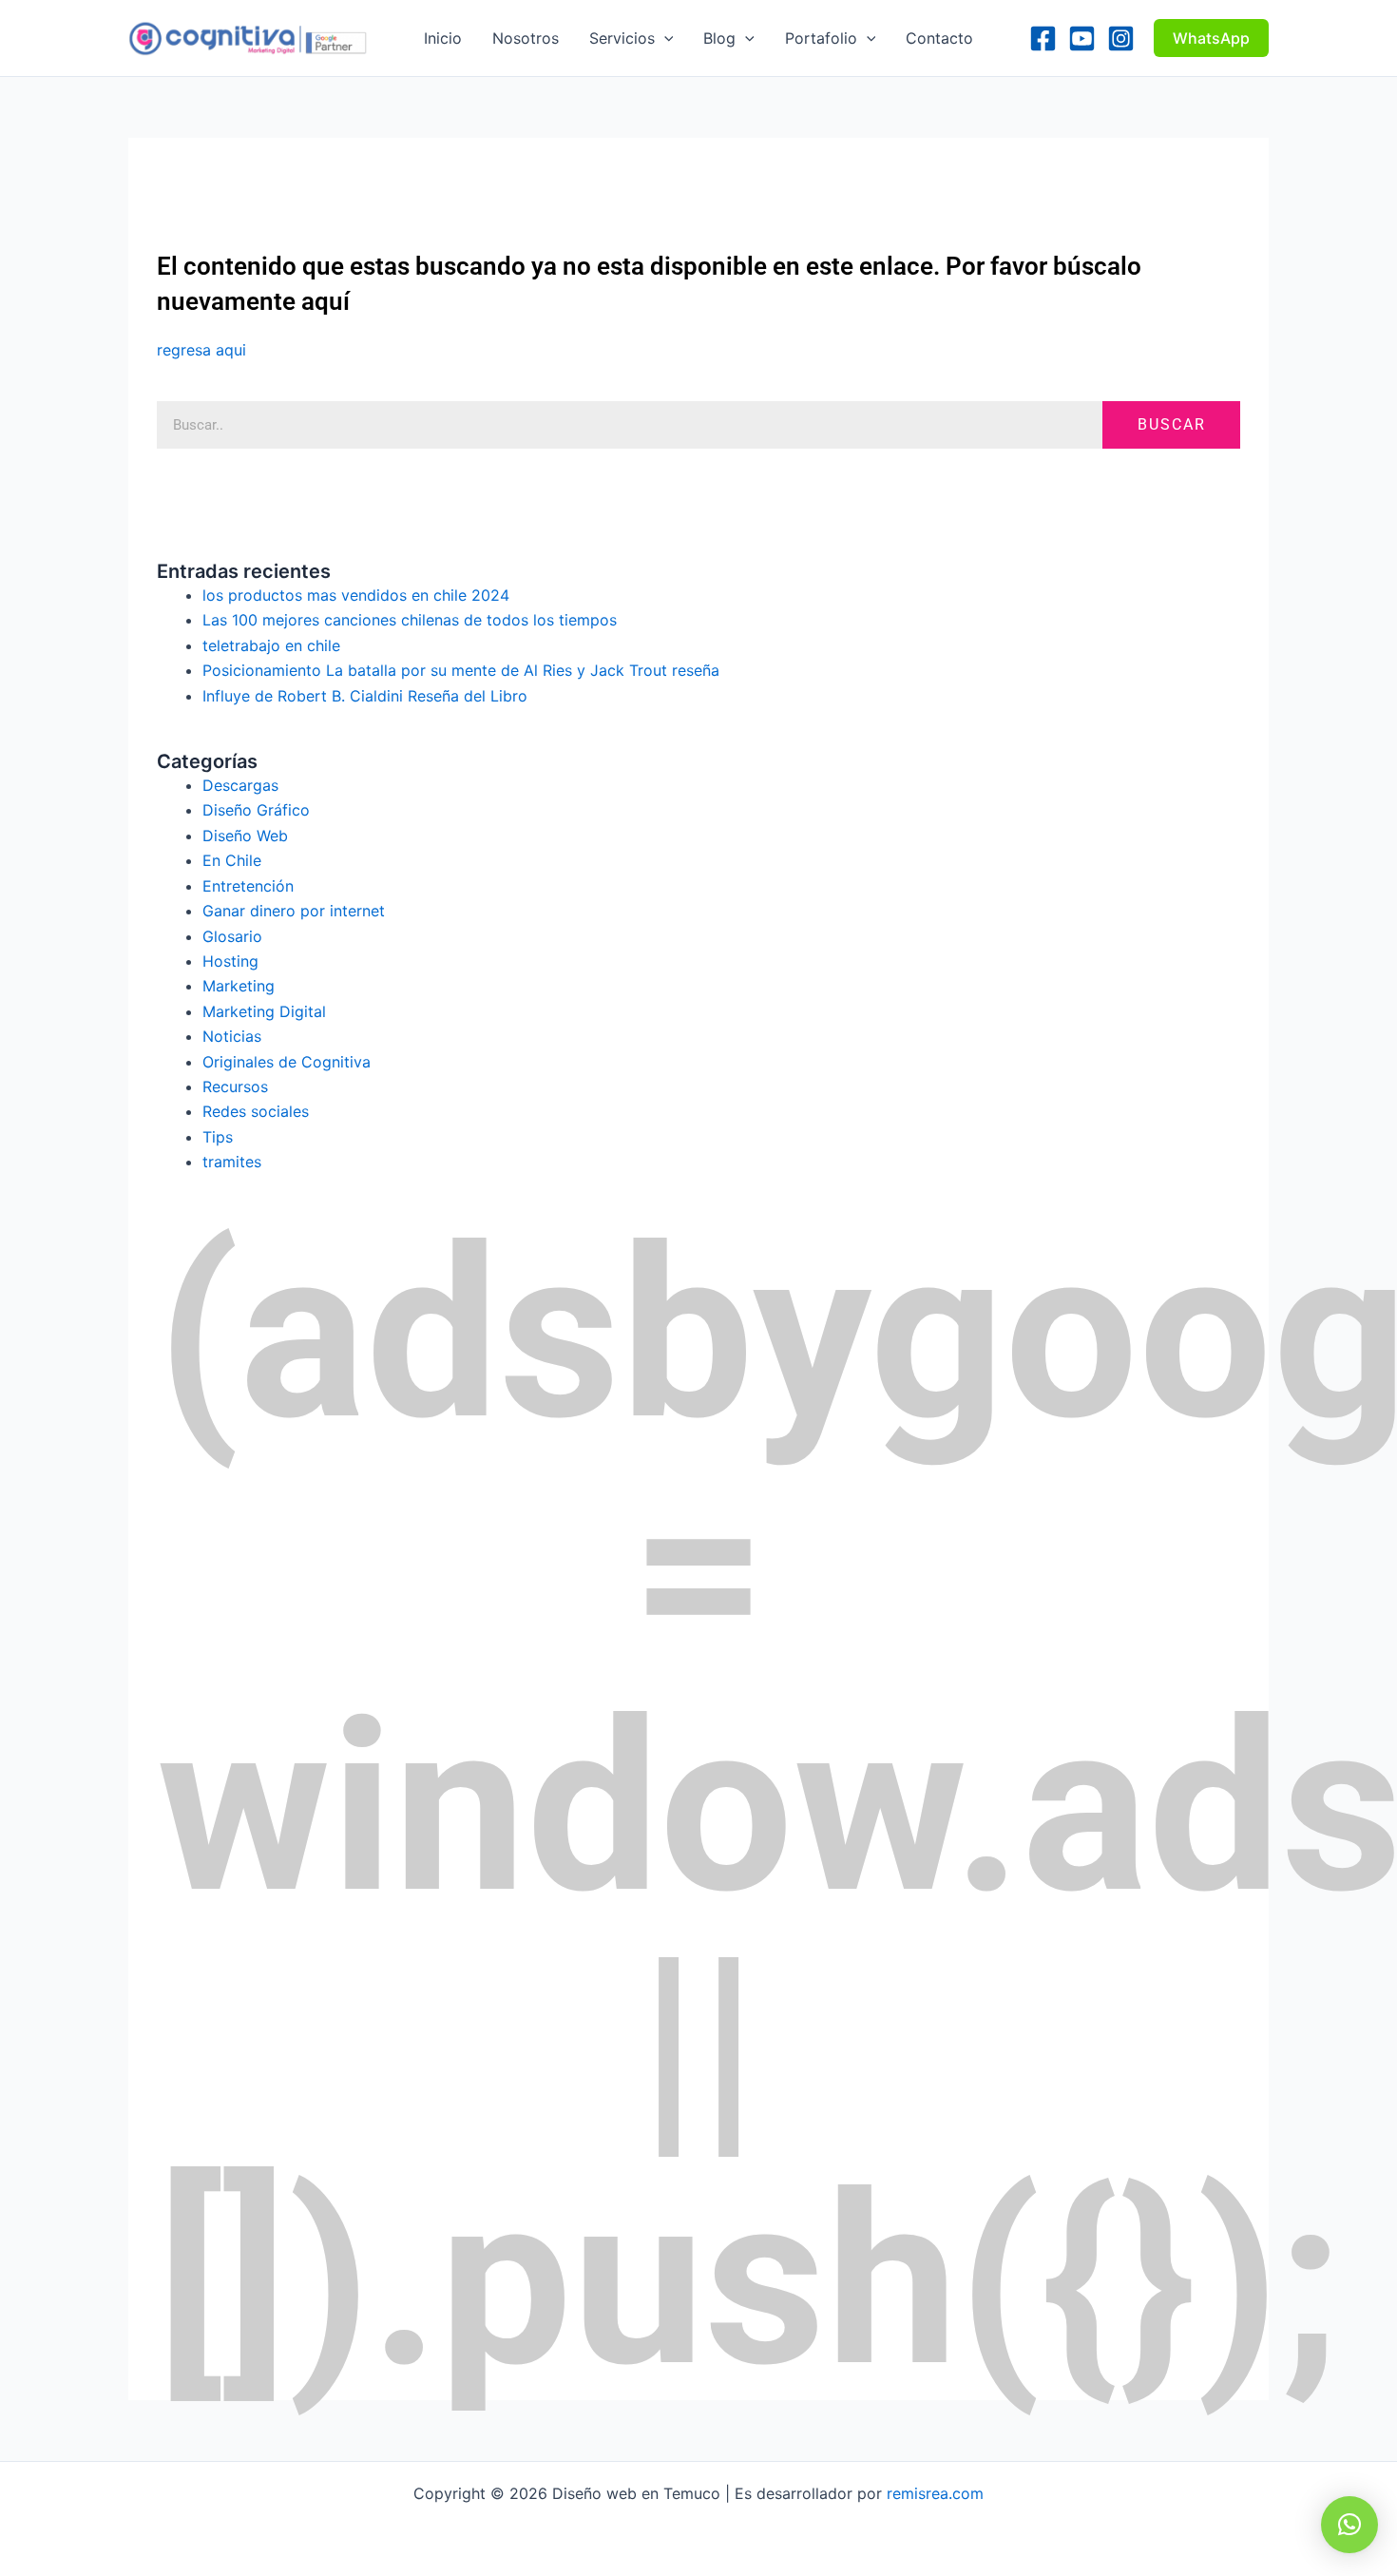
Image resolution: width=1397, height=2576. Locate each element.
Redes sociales (256, 1111)
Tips (218, 1137)
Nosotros (526, 38)
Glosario (232, 936)
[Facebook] (1043, 38)
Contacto (939, 38)
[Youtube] (1082, 38)
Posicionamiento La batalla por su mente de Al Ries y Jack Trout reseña (461, 670)
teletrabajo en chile (271, 645)
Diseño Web (245, 836)
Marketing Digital (264, 1011)
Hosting (230, 961)
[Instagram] (1121, 38)
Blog (719, 38)
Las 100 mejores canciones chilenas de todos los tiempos (410, 620)
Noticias (232, 1036)
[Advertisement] (503, 181)
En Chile (232, 860)
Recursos (235, 1086)
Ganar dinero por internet (294, 911)
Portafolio (821, 38)
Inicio (443, 38)
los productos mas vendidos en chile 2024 (356, 595)
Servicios (622, 38)
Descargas (240, 785)
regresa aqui (201, 350)
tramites (232, 1162)
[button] (664, 38)
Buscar (1172, 424)
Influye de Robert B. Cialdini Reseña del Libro (365, 696)
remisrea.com (935, 2493)
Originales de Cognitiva (287, 1062)
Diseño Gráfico (256, 810)
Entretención (248, 886)
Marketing (239, 986)
